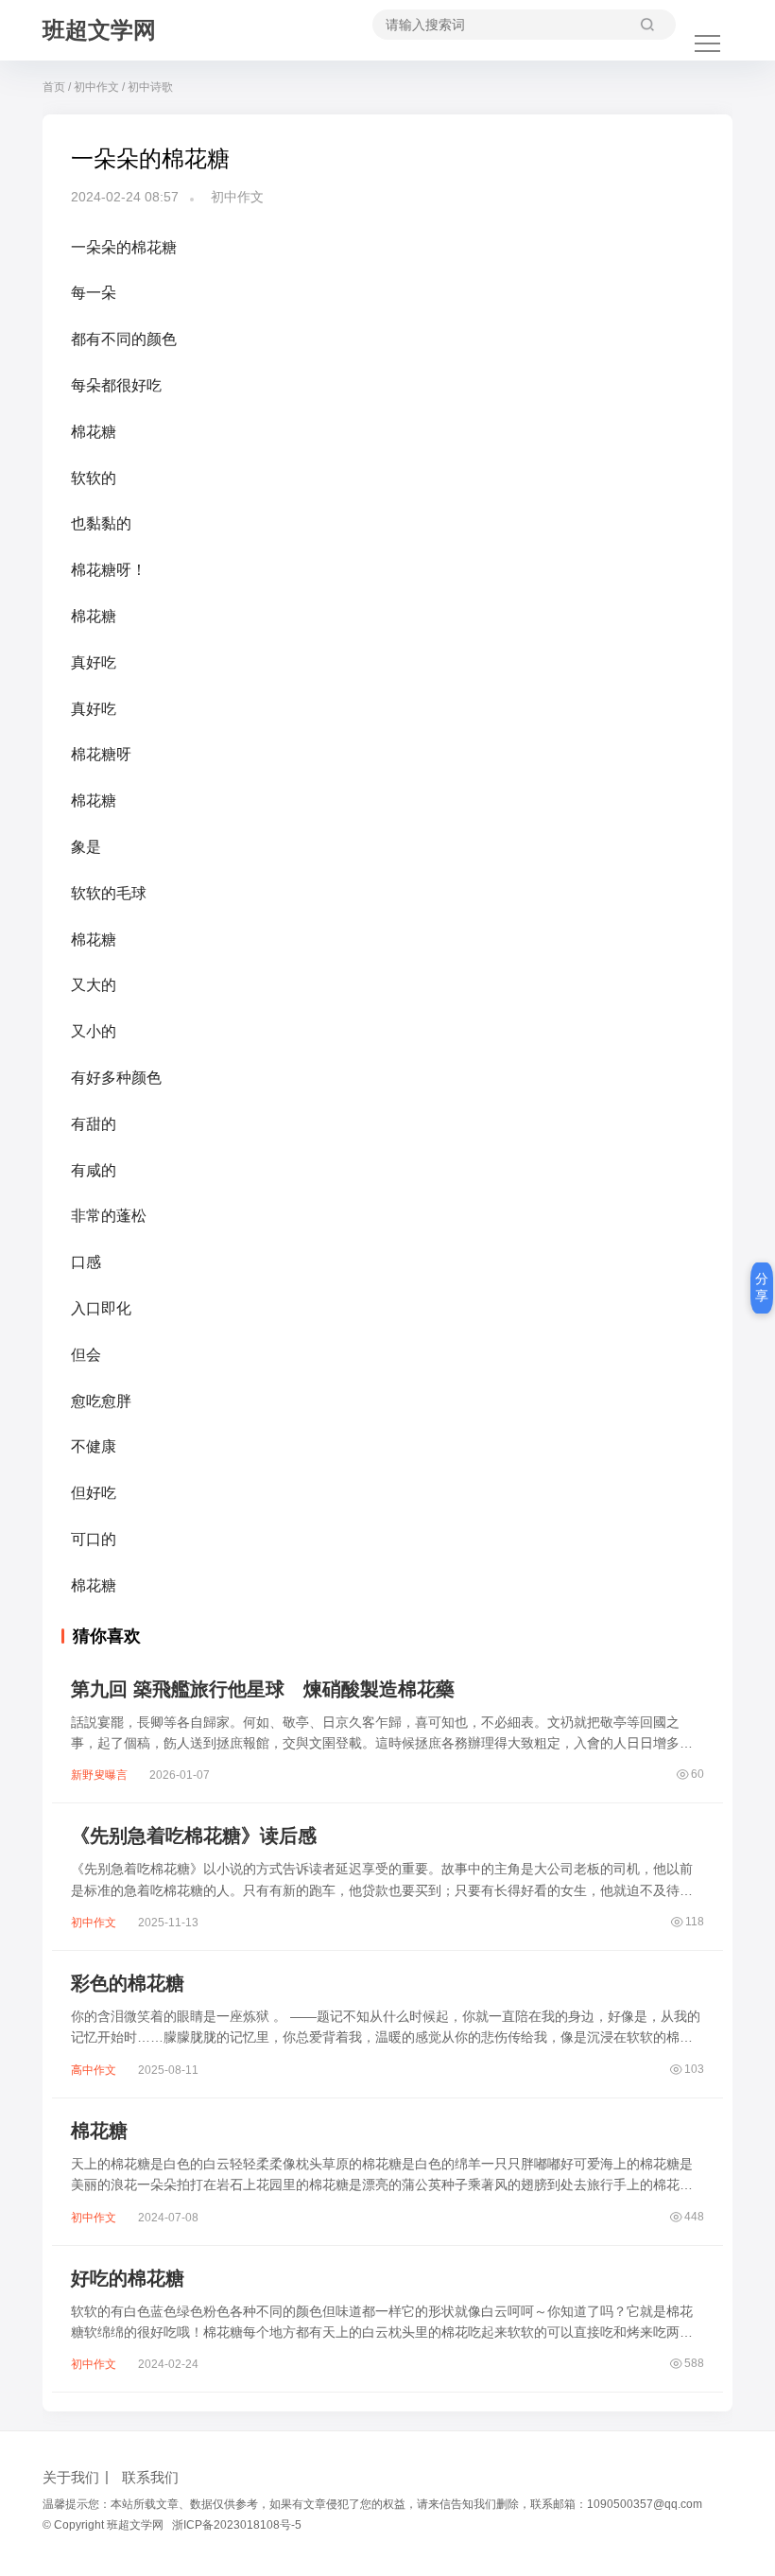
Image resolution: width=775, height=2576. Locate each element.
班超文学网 (99, 30)
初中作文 (96, 87)
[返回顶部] (737, 2042)
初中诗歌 (150, 87)
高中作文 (94, 2070)
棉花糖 (99, 2131)
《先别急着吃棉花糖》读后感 (194, 1836)
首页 (54, 87)
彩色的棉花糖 (128, 1983)
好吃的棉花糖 (128, 2278)
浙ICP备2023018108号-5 (237, 2525)
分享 (762, 1287)
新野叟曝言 (99, 1775)
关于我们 (71, 2477)
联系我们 (150, 2477)
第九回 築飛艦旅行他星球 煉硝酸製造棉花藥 (263, 1689)
